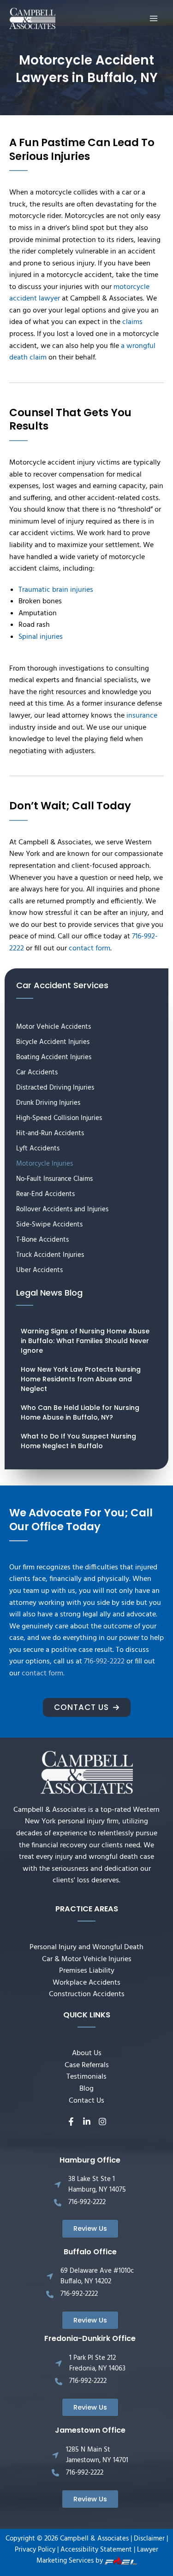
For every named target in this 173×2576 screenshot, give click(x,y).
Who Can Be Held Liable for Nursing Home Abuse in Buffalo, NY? (80, 1412)
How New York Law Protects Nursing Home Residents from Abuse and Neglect (81, 1379)
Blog (86, 2089)
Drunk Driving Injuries (48, 1103)
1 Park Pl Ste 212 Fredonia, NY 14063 (97, 2363)
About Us (87, 2053)
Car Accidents (37, 1073)
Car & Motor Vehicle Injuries (87, 1959)
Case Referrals (87, 2065)
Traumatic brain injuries (56, 590)
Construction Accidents (87, 1994)
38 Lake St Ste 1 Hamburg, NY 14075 (97, 2184)
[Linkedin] (87, 2122)
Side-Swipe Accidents (49, 1225)
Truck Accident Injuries (50, 1255)
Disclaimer (149, 2539)
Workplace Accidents (86, 1983)
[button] (87, 1707)
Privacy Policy (35, 2550)
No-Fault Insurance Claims (54, 1179)
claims (132, 322)
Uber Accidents (39, 1270)
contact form (89, 949)
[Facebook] (71, 2122)
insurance (142, 716)
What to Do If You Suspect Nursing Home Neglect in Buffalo (78, 1441)
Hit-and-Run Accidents (50, 1133)
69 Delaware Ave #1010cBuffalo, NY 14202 (97, 2276)
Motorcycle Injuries (45, 1164)
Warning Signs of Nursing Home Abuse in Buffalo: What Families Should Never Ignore (85, 1341)
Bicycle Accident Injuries (53, 1042)
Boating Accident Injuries (54, 1057)
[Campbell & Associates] (32, 19)
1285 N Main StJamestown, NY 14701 (97, 2455)
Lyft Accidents (38, 1149)
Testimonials (86, 2077)
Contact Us (86, 2101)
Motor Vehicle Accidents (54, 1027)
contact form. (43, 1674)
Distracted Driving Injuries (55, 1088)
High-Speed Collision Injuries (59, 1118)
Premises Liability (87, 1971)
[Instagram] (102, 2122)
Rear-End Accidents (45, 1194)
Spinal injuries (41, 637)
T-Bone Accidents (42, 1240)
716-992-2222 (104, 1662)
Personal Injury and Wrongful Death (86, 1947)
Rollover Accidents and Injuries (62, 1209)
